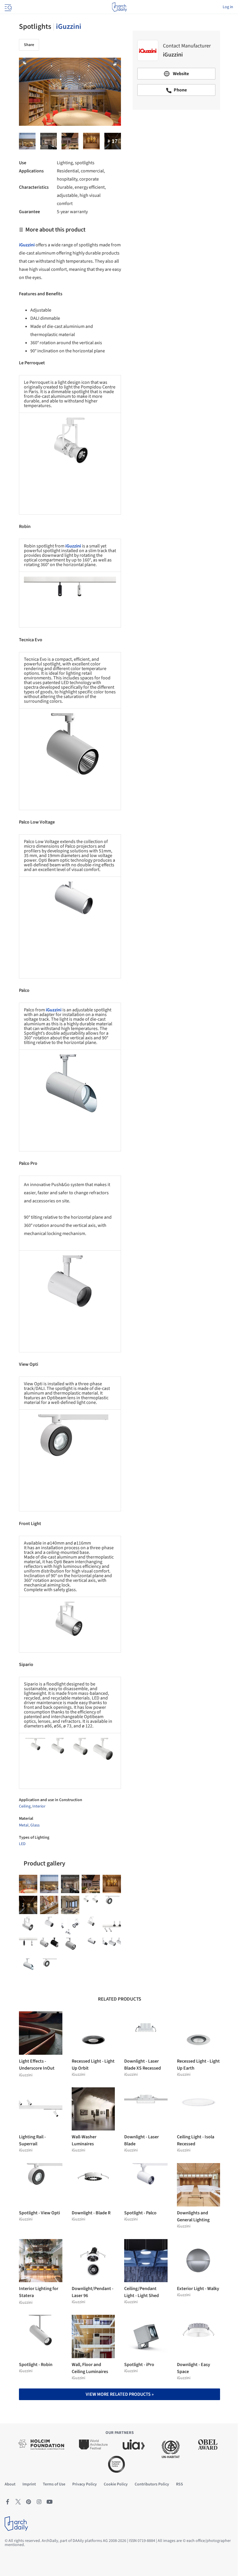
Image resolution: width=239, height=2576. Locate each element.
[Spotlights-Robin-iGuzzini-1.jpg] (49, 141)
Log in (228, 7)
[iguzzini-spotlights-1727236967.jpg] (91, 1905)
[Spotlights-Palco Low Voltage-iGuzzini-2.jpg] (70, 1905)
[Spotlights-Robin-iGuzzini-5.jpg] (70, 141)
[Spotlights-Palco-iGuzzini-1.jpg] (112, 1947)
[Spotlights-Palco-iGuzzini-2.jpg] (49, 1905)
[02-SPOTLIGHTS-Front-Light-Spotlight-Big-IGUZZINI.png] (28, 1926)
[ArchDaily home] (119, 7)
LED (22, 1844)
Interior (39, 1806)
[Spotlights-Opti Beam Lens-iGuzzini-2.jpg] (28, 1905)
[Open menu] (8, 7)
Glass (35, 1825)
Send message (176, 155)
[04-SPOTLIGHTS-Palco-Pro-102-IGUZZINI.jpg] (49, 1926)
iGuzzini (69, 26)
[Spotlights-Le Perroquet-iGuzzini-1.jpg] (70, 1926)
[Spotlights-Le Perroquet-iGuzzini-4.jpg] (91, 1926)
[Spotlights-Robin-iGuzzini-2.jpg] (112, 1926)
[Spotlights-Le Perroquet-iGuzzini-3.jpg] (27, 141)
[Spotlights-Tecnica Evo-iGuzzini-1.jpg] (49, 1947)
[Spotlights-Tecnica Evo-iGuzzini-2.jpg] (70, 1947)
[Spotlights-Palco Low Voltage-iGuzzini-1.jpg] (91, 1947)
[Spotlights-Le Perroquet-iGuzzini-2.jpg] (113, 141)
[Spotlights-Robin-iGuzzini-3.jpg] (28, 1947)
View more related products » (120, 2394)
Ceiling (25, 1806)
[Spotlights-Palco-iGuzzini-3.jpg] (28, 1968)
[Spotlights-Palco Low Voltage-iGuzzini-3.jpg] (91, 141)
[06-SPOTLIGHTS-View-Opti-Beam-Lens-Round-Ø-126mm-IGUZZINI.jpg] (112, 1905)
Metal (24, 1825)
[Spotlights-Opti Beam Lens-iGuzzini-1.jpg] (49, 1968)
